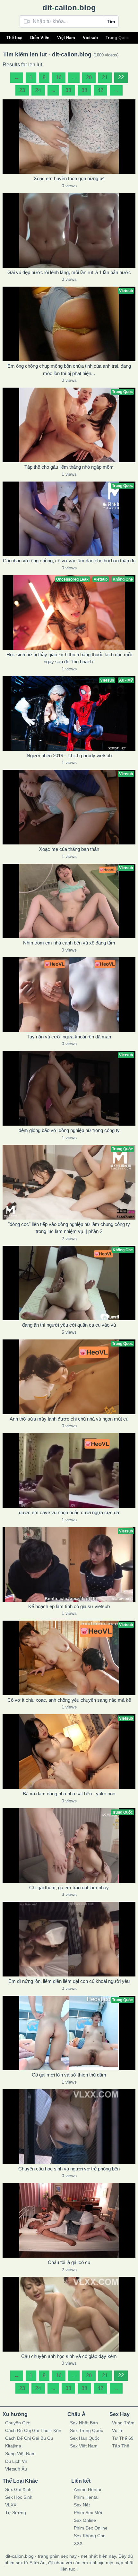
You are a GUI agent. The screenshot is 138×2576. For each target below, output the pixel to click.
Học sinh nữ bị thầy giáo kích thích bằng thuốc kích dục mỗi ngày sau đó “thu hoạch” (69, 658)
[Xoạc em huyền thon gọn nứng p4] (69, 137)
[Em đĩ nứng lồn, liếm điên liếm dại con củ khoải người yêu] (69, 1939)
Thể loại (14, 38)
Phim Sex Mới (88, 2513)
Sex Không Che (90, 2536)
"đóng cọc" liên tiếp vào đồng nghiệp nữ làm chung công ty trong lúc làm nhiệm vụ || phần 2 (69, 1228)
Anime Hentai (87, 2489)
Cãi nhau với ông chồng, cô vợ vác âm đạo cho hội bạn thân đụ (69, 561)
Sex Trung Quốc (86, 2430)
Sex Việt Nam (84, 2446)
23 (22, 90)
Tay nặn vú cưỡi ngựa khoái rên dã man (69, 1037)
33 (68, 90)
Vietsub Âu (16, 2469)
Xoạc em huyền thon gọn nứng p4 (69, 178)
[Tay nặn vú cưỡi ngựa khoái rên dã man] (69, 995)
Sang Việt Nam (20, 2454)
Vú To (118, 2430)
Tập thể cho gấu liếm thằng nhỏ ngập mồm (69, 467)
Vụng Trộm (123, 2423)
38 (84, 90)
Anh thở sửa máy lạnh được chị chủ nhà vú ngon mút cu (69, 1419)
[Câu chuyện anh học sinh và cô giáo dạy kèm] (69, 2314)
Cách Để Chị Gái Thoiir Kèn (33, 2430)
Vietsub (90, 38)
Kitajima (13, 2446)
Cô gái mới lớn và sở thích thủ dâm (69, 2075)
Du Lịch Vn (16, 2461)
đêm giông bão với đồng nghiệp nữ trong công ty (69, 1130)
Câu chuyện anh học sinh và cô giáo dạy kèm (69, 2356)
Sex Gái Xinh (18, 2489)
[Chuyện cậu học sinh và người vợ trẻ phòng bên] (69, 2127)
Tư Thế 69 (123, 2438)
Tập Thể (121, 2446)
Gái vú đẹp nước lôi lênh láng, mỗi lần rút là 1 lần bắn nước (69, 272)
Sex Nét (82, 2505)
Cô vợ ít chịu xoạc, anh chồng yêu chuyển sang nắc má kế (69, 1700)
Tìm (111, 21)
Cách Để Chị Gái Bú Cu (29, 2438)
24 (38, 90)
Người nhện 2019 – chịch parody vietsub (69, 755)
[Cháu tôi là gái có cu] (69, 2220)
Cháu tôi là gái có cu (69, 2262)
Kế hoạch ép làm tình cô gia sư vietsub (69, 1606)
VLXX (11, 2505)
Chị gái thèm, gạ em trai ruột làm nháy (69, 1888)
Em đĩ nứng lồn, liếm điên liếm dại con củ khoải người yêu (69, 1981)
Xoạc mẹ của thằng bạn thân (69, 849)
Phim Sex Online (91, 2528)
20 (89, 77)
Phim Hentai (86, 2497)
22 (121, 77)
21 (105, 77)
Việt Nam (66, 38)
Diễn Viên (40, 38)
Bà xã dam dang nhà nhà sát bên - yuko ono (69, 1794)
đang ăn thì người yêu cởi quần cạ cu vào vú (69, 1325)
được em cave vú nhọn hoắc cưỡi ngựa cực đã (69, 1512)
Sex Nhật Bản (84, 2423)
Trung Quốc (117, 38)
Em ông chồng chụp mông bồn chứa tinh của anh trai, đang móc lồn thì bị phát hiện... (69, 370)
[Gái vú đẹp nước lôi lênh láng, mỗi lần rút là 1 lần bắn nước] (69, 230)
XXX (78, 2543)
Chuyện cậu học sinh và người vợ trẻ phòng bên (69, 2169)
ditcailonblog (69, 8)
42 (100, 90)
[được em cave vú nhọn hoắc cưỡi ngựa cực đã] (69, 1470)
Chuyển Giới (18, 2423)
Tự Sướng (16, 2513)
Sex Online (85, 2520)
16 (59, 77)
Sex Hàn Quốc (85, 2438)
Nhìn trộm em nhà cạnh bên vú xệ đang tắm (69, 943)
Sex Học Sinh (19, 2497)
